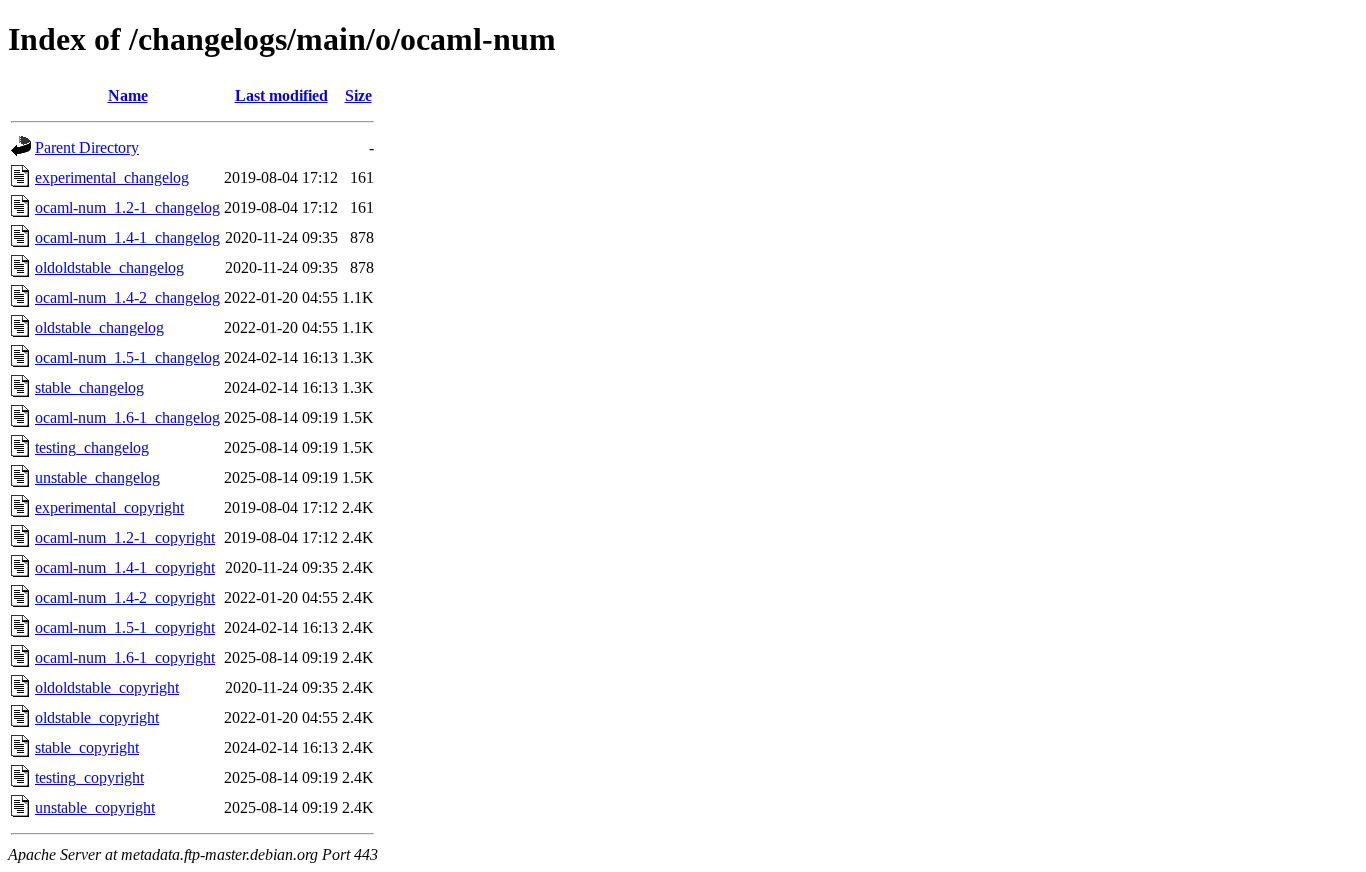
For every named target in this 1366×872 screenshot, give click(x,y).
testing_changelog (92, 447)
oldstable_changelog (99, 327)
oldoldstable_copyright (107, 687)
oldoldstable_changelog (109, 267)
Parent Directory (87, 147)
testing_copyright (89, 777)
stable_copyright (87, 747)
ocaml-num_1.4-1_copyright (125, 567)
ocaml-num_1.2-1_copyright (125, 537)
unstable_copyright (95, 807)
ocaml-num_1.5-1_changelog (127, 357)
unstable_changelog (97, 477)
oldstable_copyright (97, 717)
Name (128, 95)
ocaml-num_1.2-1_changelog (127, 207)
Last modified (281, 95)
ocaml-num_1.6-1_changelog (127, 417)
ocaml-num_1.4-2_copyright (125, 597)
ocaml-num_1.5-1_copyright (125, 627)
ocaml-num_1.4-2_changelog (127, 297)
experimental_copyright (109, 507)
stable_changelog (89, 387)
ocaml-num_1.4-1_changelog (127, 237)
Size (358, 95)
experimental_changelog (112, 177)
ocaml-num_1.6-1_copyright (125, 657)
